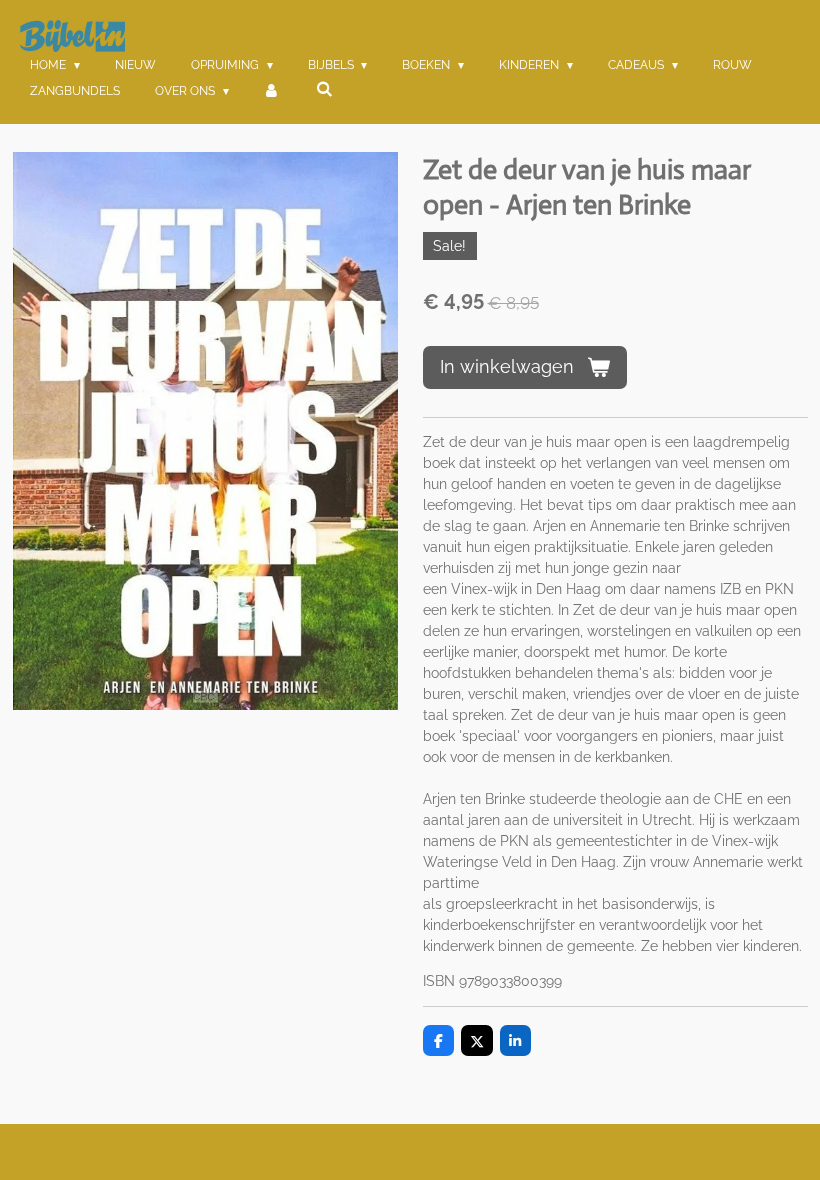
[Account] (272, 91)
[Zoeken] (324, 89)
